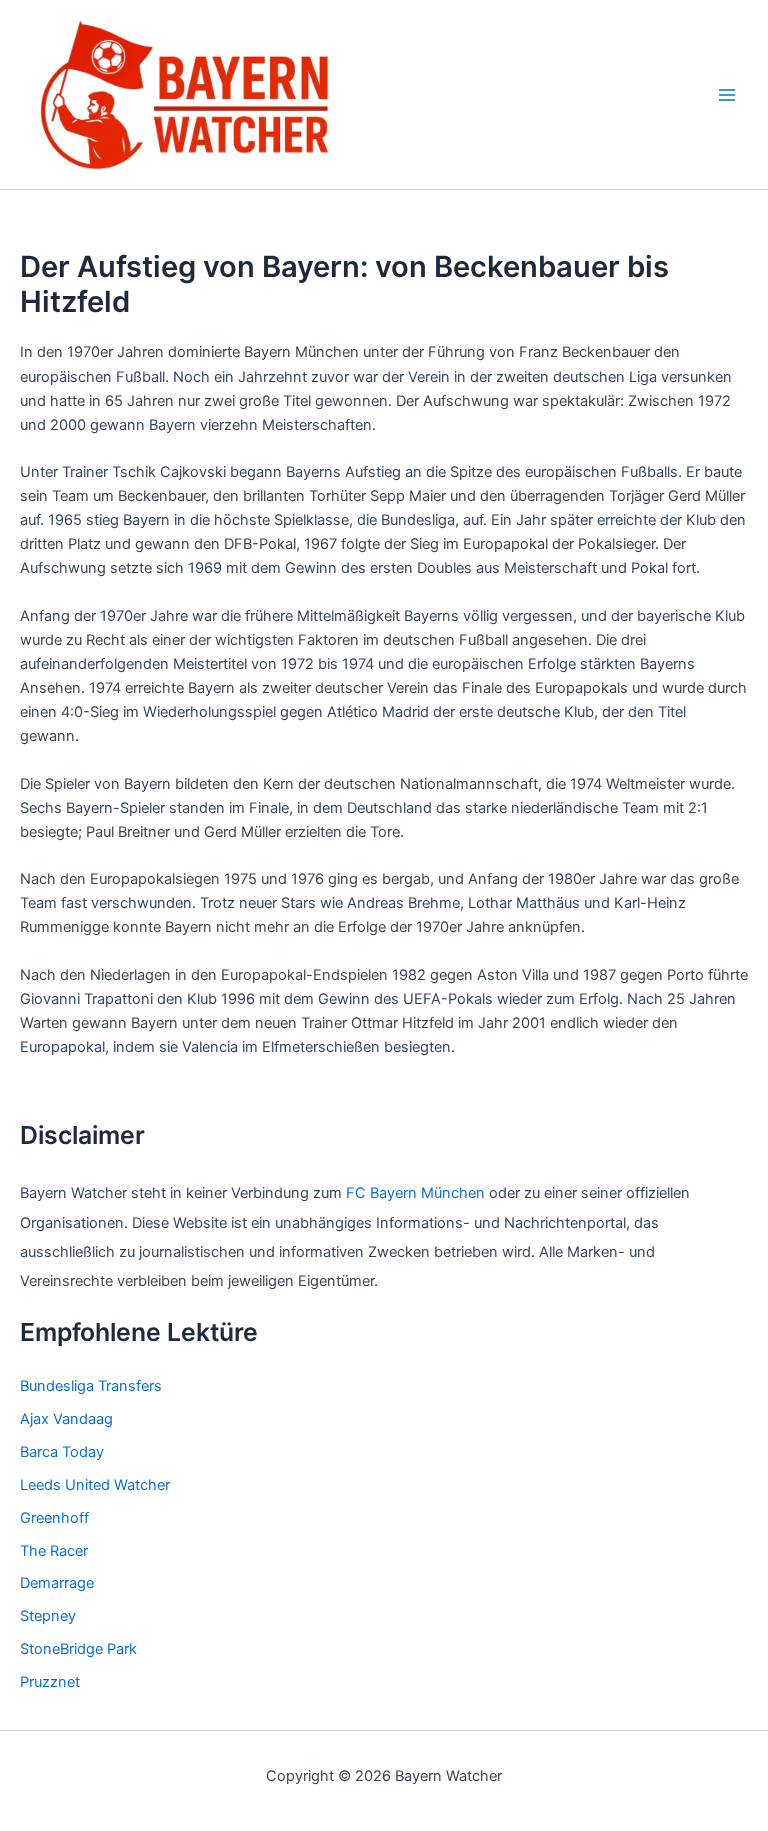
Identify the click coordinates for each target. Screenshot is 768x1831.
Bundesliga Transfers (91, 1386)
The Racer (54, 1551)
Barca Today (62, 1452)
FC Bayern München (415, 1193)
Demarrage (57, 1583)
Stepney (48, 1616)
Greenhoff (54, 1518)
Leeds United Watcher (95, 1485)
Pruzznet (50, 1682)
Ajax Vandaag (66, 1419)
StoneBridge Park (78, 1649)
